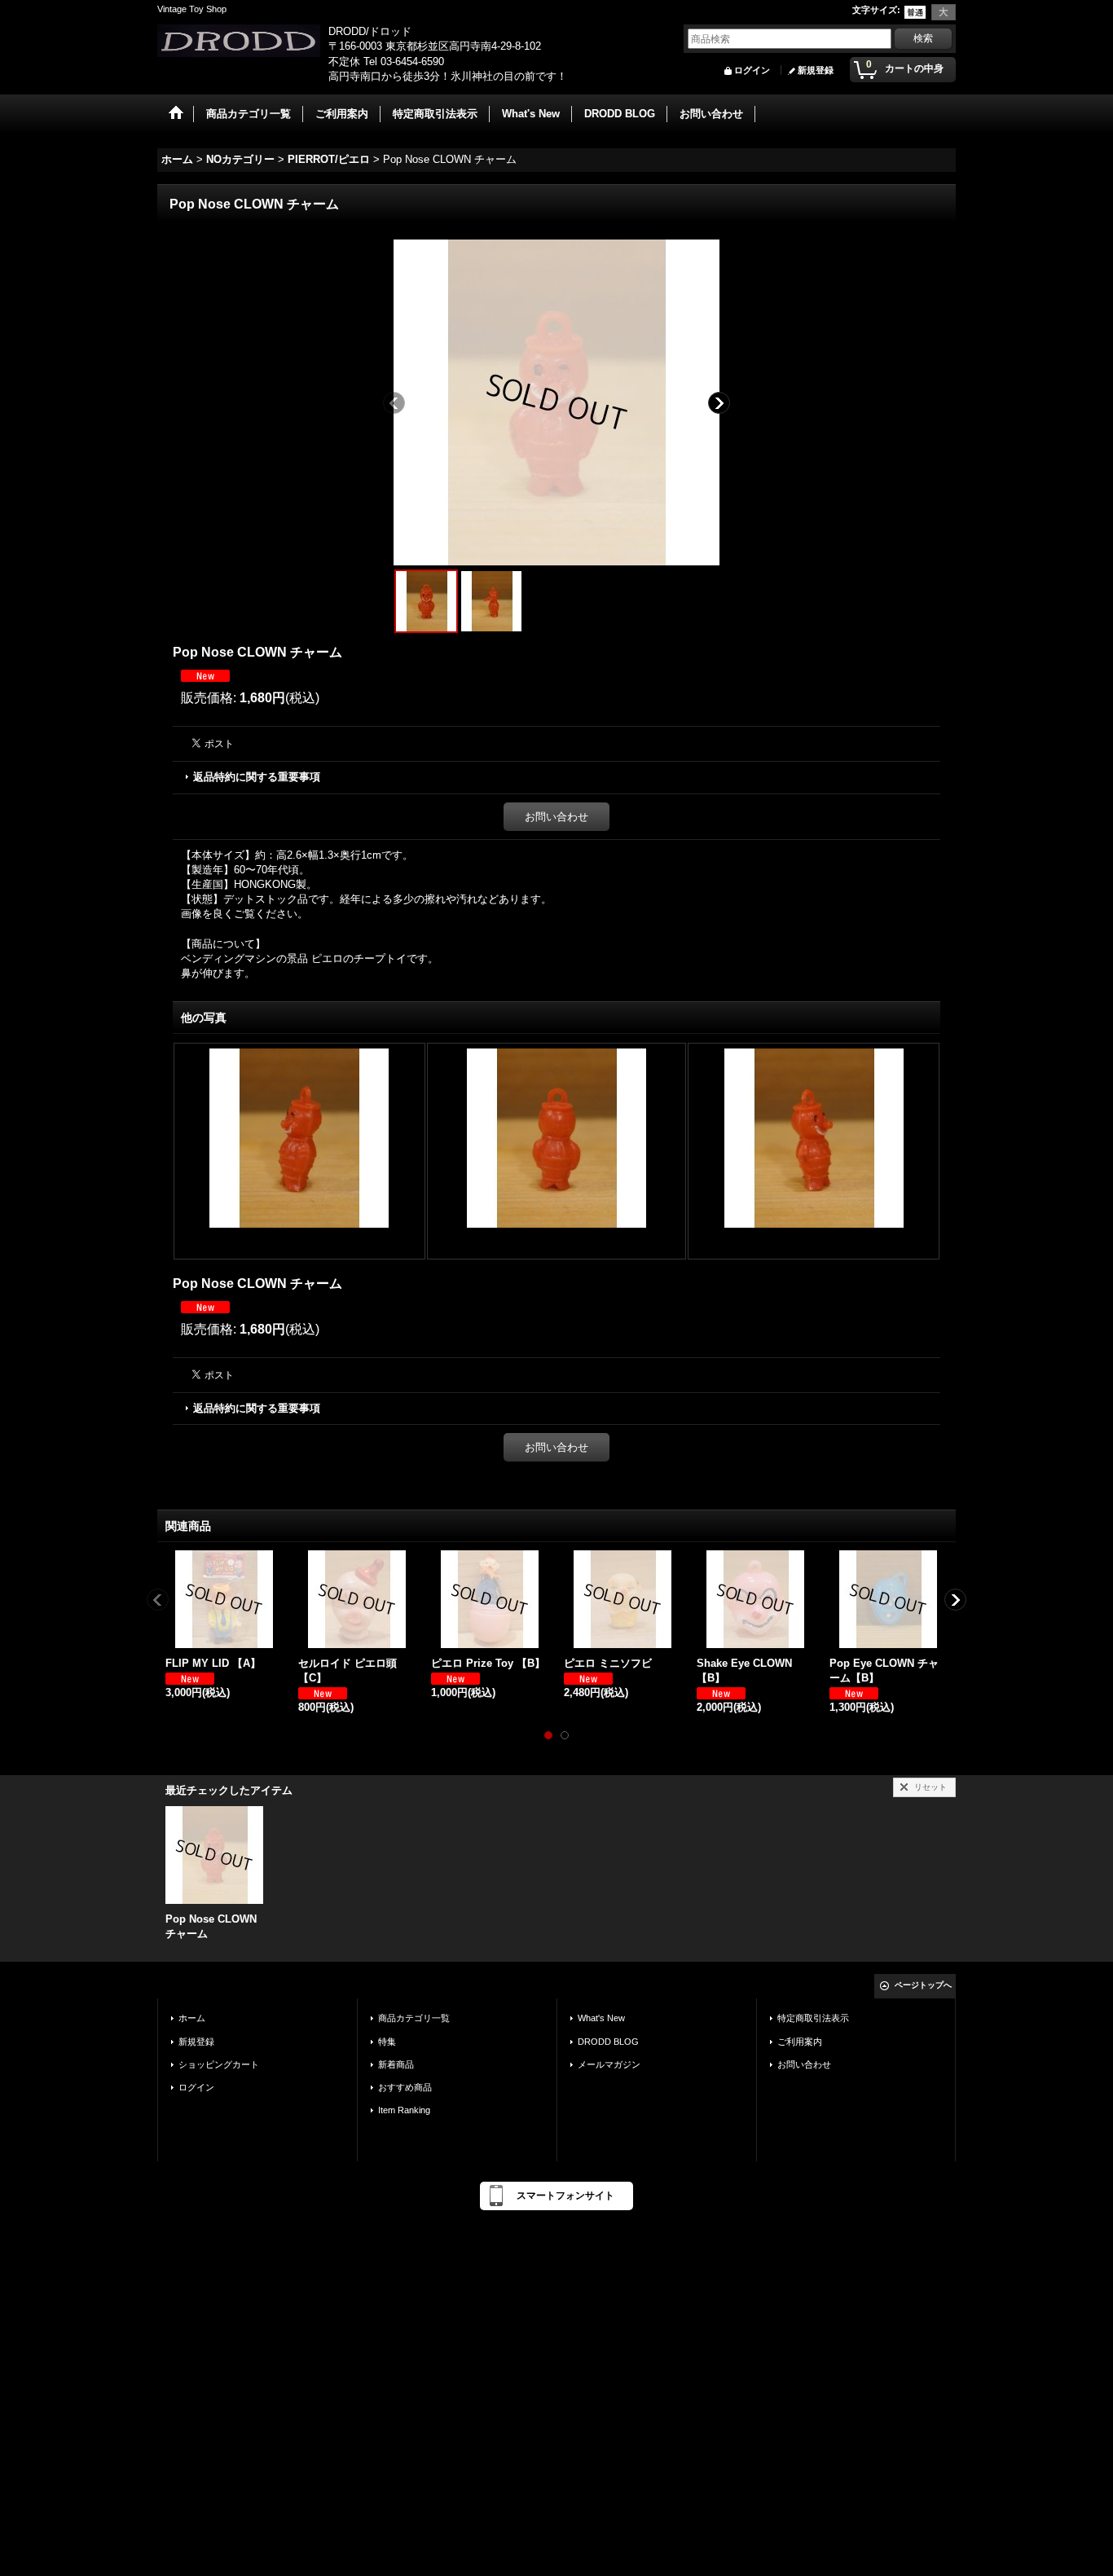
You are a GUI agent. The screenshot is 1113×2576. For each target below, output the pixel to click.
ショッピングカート (219, 2064)
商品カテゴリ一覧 (414, 2018)
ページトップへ (923, 1985)
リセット (930, 1787)
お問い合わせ (556, 817)
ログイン (752, 70)
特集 (387, 2042)
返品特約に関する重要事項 (257, 777)
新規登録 (816, 70)
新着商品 (396, 2064)
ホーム (192, 2018)
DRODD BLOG (608, 2042)
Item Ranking (404, 2110)
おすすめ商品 (405, 2087)
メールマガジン (609, 2064)
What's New (601, 2018)
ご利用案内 (800, 2042)
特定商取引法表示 (813, 2018)
